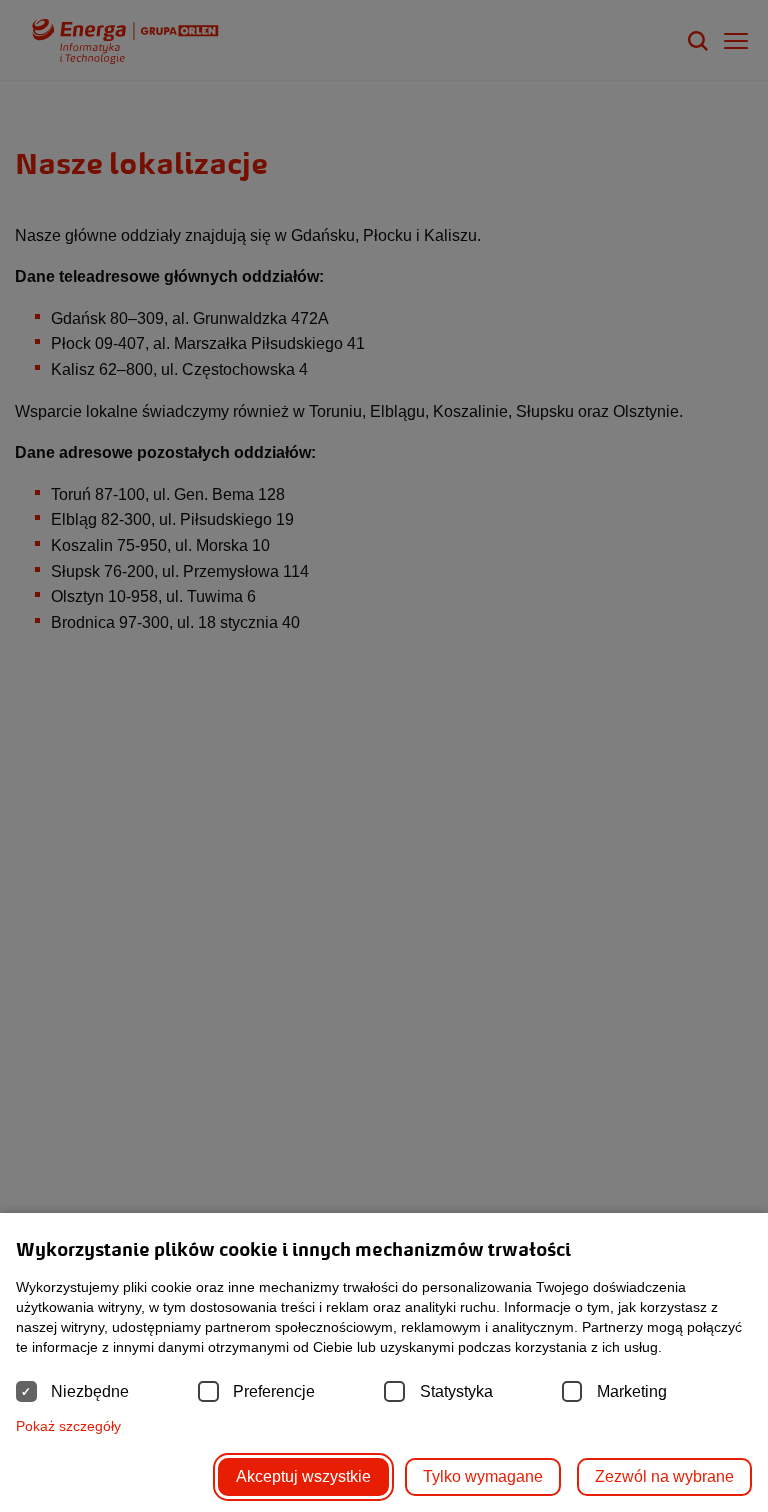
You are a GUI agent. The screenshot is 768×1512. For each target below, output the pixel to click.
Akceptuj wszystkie (303, 1476)
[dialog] (384, 756)
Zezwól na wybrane (664, 1476)
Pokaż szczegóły (68, 1426)
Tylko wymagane (483, 1476)
